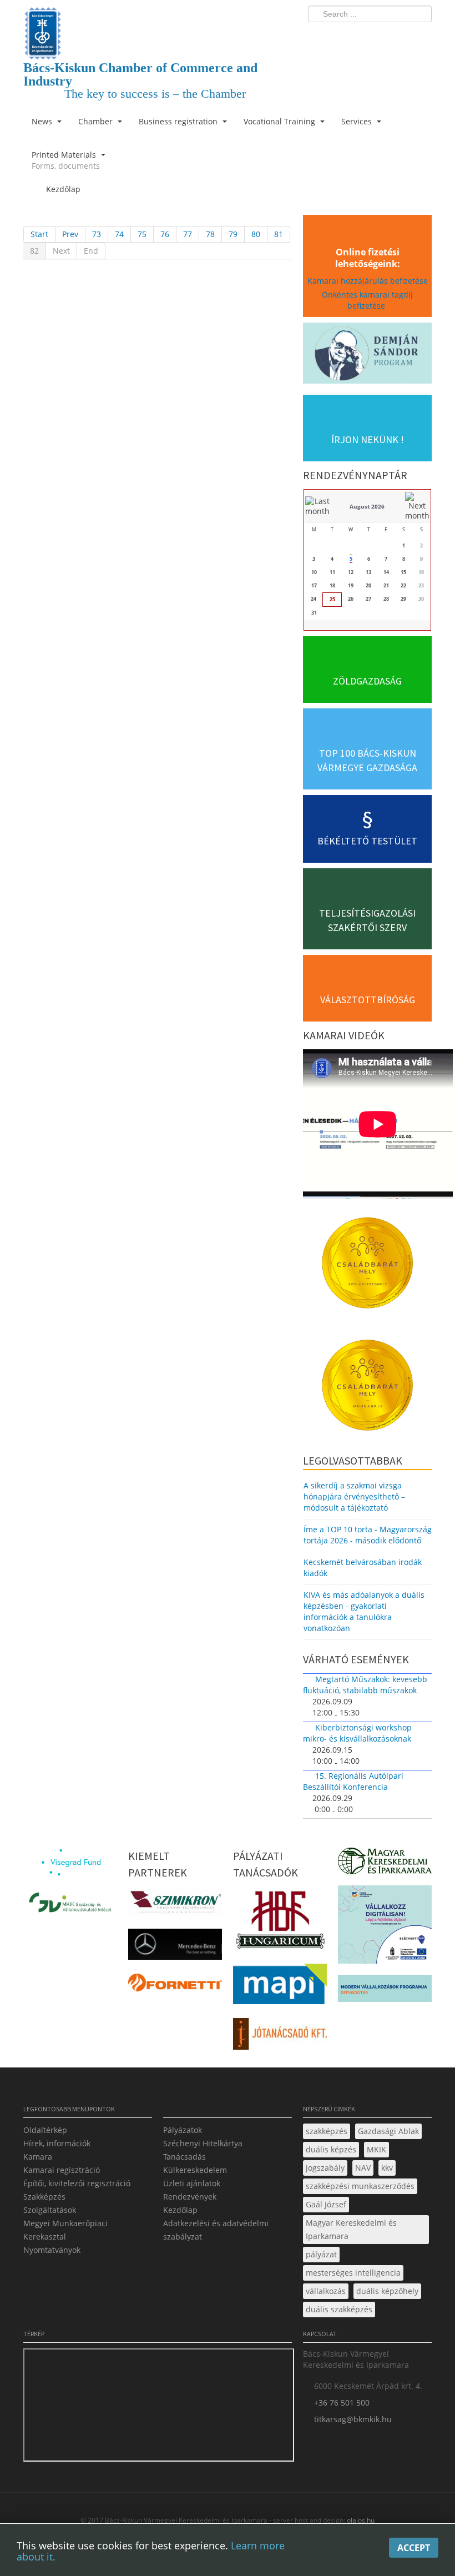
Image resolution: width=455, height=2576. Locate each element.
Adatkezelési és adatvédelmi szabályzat (216, 2230)
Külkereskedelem (195, 2170)
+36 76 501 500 (342, 2403)
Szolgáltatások (50, 2210)
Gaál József (326, 2204)
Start (39, 234)
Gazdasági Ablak (388, 2131)
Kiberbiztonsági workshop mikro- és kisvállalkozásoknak (357, 1733)
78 (210, 234)
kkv (387, 2168)
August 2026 (367, 506)
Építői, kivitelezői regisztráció (77, 2183)
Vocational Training (280, 121)
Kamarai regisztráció (62, 2170)
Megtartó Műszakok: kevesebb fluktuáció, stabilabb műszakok (365, 1685)
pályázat (321, 2254)
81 (279, 234)
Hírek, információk (57, 2143)
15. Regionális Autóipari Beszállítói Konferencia (353, 1781)
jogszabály (325, 2168)
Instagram (400, 37)
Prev (70, 234)
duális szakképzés (339, 2309)
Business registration (179, 121)
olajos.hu (360, 2520)
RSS (420, 37)
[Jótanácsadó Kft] (280, 2037)
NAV (363, 2168)
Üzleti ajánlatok (192, 2183)
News (43, 121)
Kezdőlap (180, 2210)
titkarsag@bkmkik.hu (353, 2419)
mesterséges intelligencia (353, 2273)
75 (142, 234)
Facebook (358, 37)
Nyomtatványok (52, 2250)
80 (256, 234)
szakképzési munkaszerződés (360, 2186)
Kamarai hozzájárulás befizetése (368, 281)
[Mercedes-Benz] (175, 1947)
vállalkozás (326, 2291)
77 (188, 234)
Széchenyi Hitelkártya (203, 2143)
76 (165, 234)
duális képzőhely (387, 2291)
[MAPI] (280, 1987)
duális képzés (331, 2149)
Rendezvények (190, 2197)
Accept (414, 2548)
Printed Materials (66, 160)
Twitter (379, 37)
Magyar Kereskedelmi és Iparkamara (351, 2229)
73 (97, 234)
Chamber (97, 121)
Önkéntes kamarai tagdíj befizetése (367, 300)
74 (119, 234)
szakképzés (327, 2131)
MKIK (376, 2149)
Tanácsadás (184, 2157)
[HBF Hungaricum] (280, 1923)
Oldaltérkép (45, 2130)
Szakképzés (44, 2197)
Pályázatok (183, 2130)
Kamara (38, 2157)
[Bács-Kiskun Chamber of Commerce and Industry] (158, 24)
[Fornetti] (175, 1986)
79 (233, 234)
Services (358, 121)
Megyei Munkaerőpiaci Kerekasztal (65, 2230)
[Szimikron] (175, 1905)
